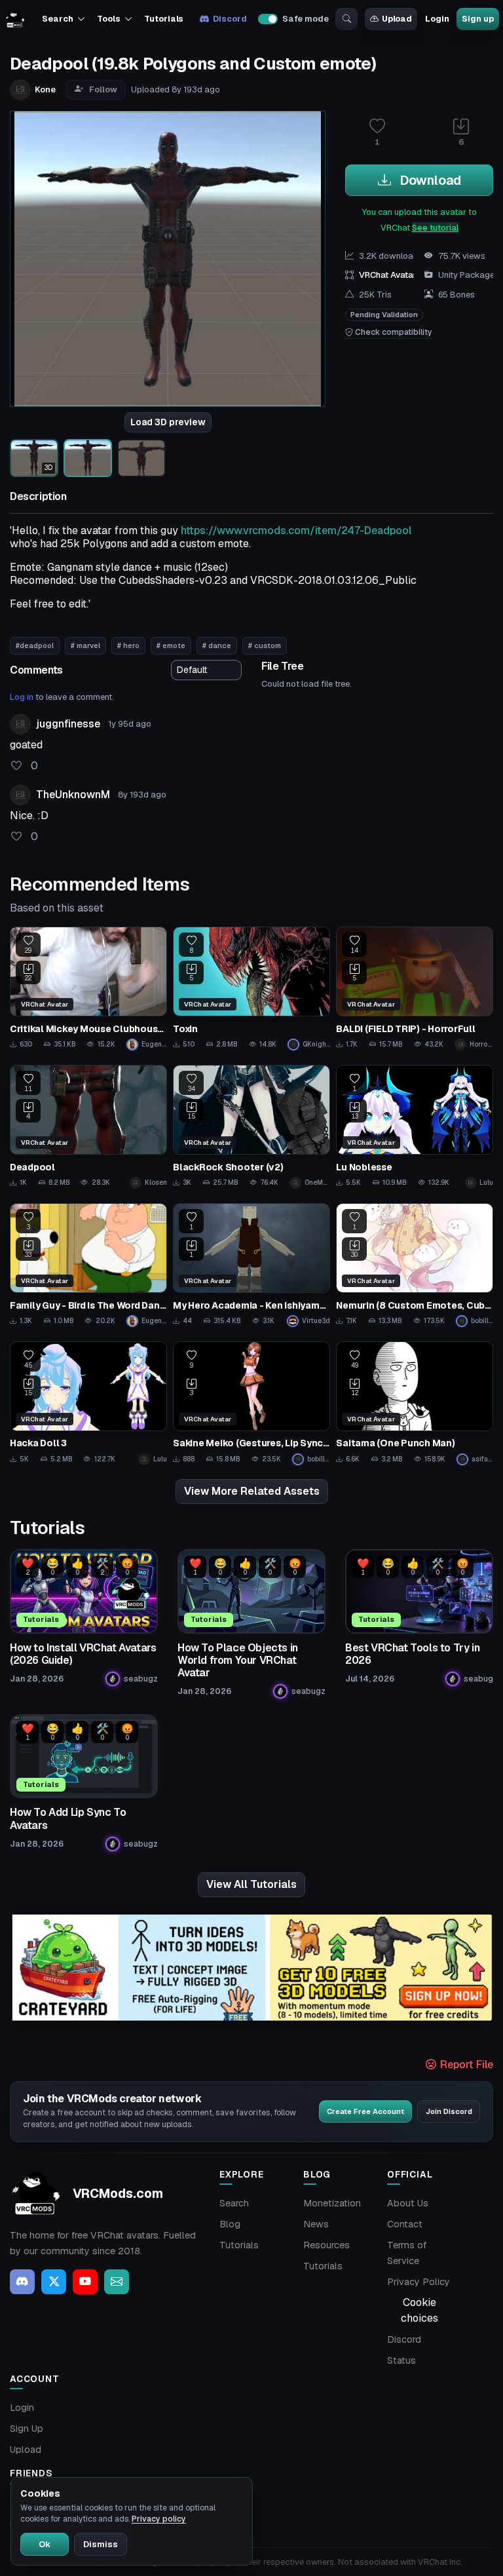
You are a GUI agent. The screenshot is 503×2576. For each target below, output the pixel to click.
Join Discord (449, 2111)
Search (234, 2203)
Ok (45, 2544)
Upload (397, 19)
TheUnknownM (73, 795)
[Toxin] (251, 989)
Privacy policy (159, 2519)
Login (437, 19)
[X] (54, 2282)
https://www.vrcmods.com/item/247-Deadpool (296, 530)
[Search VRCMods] (346, 19)
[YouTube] (85, 2282)
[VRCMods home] (15, 19)
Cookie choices (419, 2310)
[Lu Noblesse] (415, 1127)
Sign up (477, 19)
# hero (128, 645)
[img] (251, 1968)
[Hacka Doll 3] (88, 1403)
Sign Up (27, 2429)
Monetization (332, 2203)
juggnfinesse (68, 724)
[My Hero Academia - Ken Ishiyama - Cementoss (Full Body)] (251, 1265)
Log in (22, 697)
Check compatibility (393, 332)
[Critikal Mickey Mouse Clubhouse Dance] (88, 989)
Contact (405, 2224)
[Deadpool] (88, 1127)
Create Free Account (365, 2111)
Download (429, 180)
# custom (265, 645)
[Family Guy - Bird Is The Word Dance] (88, 1265)
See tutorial (435, 228)
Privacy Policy (419, 2282)
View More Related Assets (252, 1491)
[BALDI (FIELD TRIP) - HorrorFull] (415, 989)
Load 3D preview (168, 422)
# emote (171, 645)
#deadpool (35, 645)
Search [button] (57, 19)
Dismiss (101, 2544)
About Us (408, 2203)
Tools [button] (108, 19)
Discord (230, 19)
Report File (465, 2065)
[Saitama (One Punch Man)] (415, 1403)
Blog (230, 2224)
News (316, 2224)
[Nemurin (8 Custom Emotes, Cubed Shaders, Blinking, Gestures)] (415, 1265)
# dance (217, 645)
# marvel (85, 645)
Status (401, 2360)
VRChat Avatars (390, 275)
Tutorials (164, 19)
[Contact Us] (117, 2282)
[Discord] (22, 2282)
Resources (326, 2245)
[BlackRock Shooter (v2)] (251, 1127)
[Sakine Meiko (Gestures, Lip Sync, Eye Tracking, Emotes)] (251, 1403)
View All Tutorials (251, 1884)
